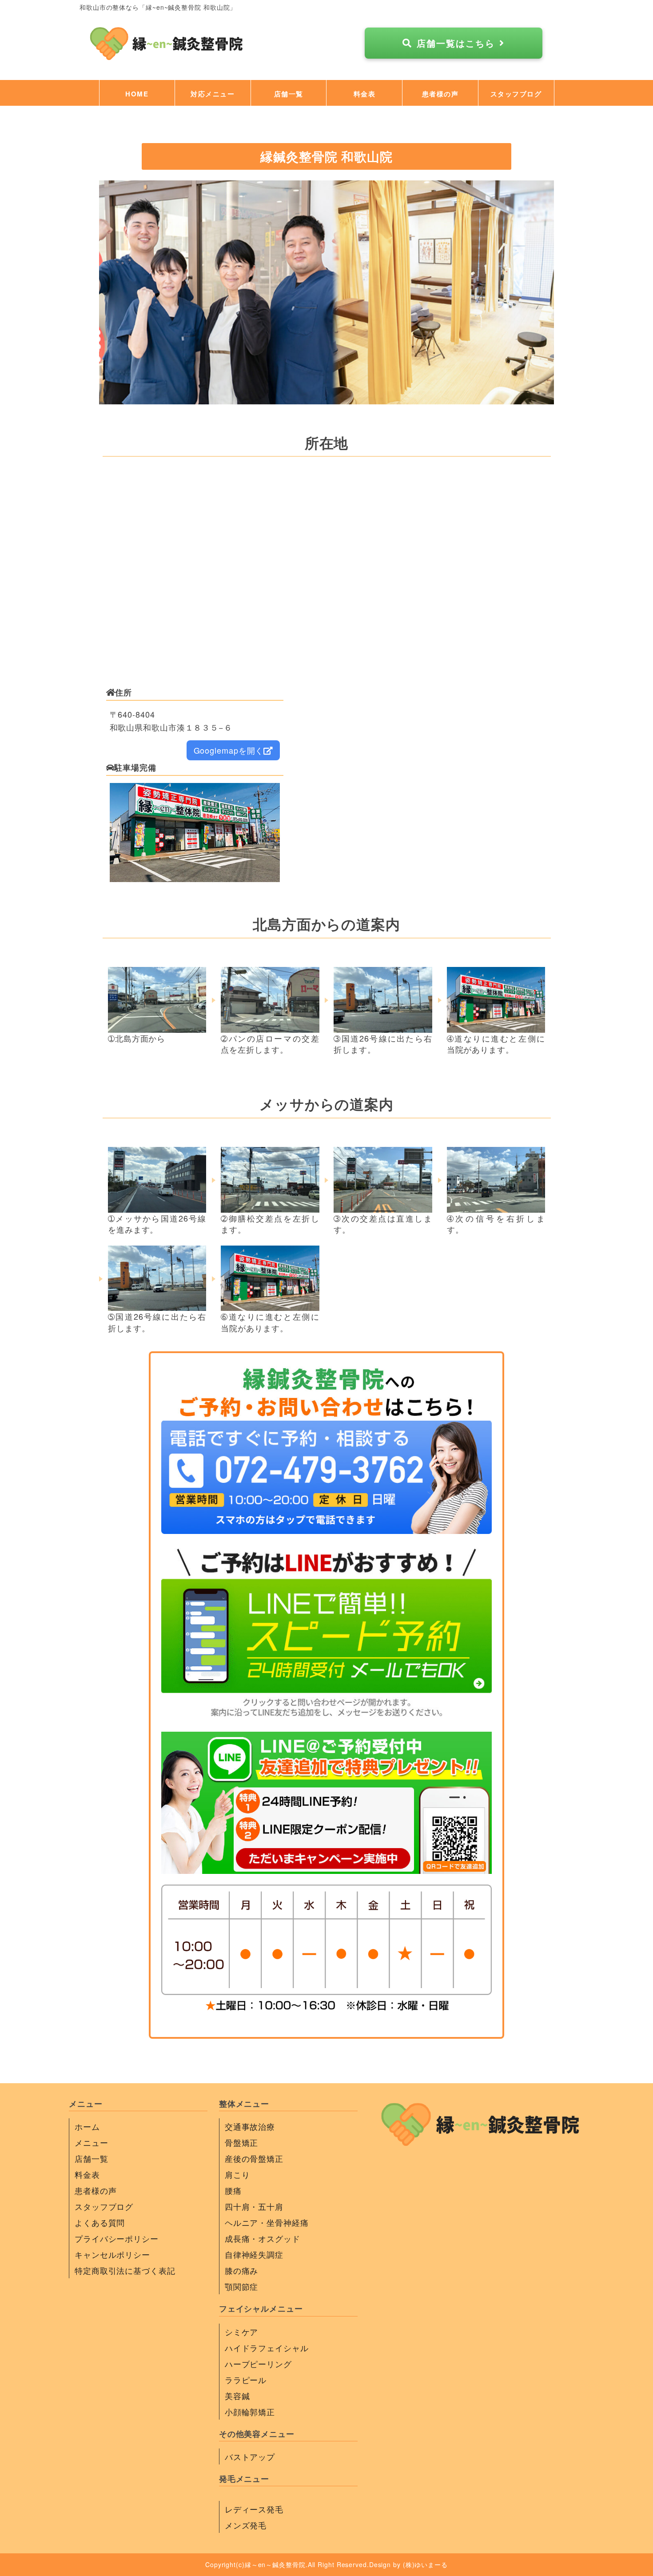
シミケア (242, 2332)
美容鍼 (237, 2396)
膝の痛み (242, 2270)
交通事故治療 (250, 2126)
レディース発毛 (254, 2509)
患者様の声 (440, 94)
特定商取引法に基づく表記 (125, 2270)
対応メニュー (213, 94)
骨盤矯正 (242, 2142)
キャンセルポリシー (112, 2254)
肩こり (237, 2174)
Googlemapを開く (229, 750)
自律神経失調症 (254, 2254)
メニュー (92, 2142)
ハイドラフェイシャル (267, 2348)
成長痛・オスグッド (263, 2238)
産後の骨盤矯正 (254, 2158)
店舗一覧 (289, 94)
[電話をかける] (326, 1528)
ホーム (87, 2126)
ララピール (246, 2380)
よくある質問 (100, 2222)
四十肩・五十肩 (254, 2206)
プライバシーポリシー (117, 2238)
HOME (137, 94)
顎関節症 (242, 2286)
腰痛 (233, 2190)
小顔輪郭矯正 (250, 2412)
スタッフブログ (516, 94)
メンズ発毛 (246, 2525)
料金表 (365, 94)
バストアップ (250, 2456)
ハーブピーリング (258, 2364)
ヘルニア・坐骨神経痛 (267, 2222)
